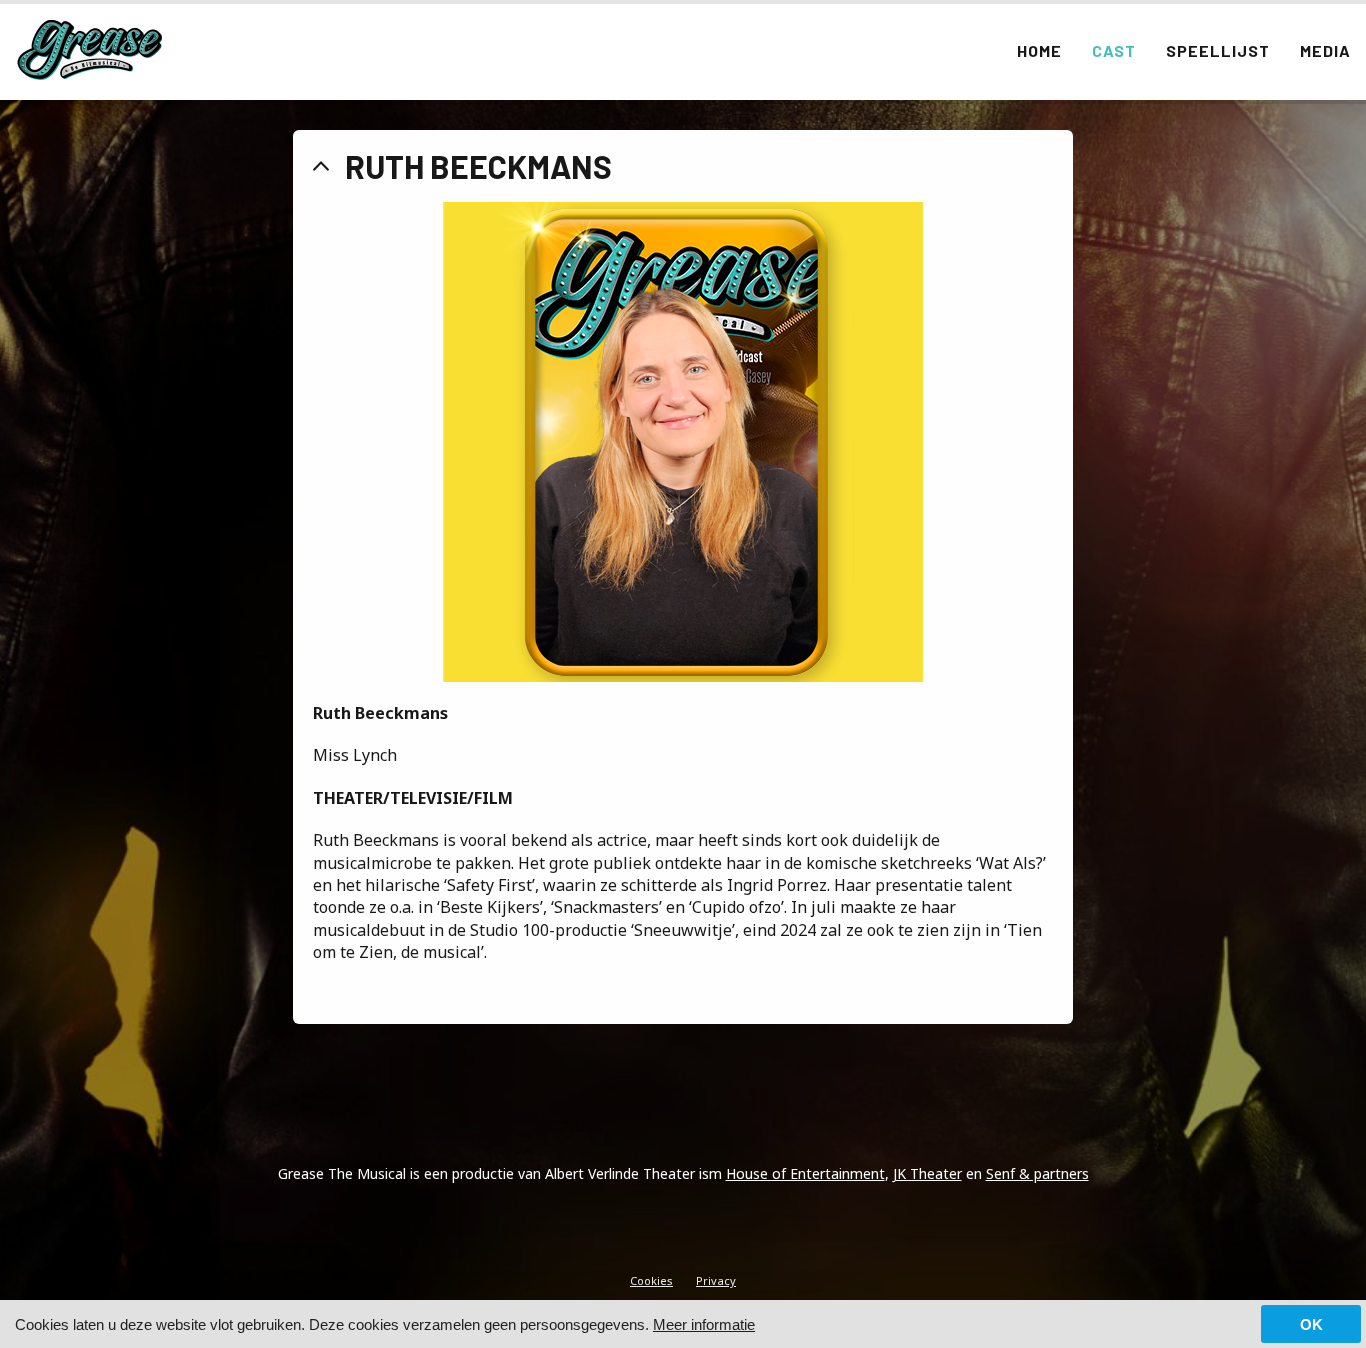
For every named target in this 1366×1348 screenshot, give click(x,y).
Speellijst (1218, 50)
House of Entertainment (805, 1173)
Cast (1114, 50)
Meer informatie (704, 1324)
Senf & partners (1037, 1173)
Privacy (716, 1280)
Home (1039, 50)
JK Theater (927, 1173)
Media (1325, 50)
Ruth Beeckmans (478, 166)
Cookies (651, 1280)
